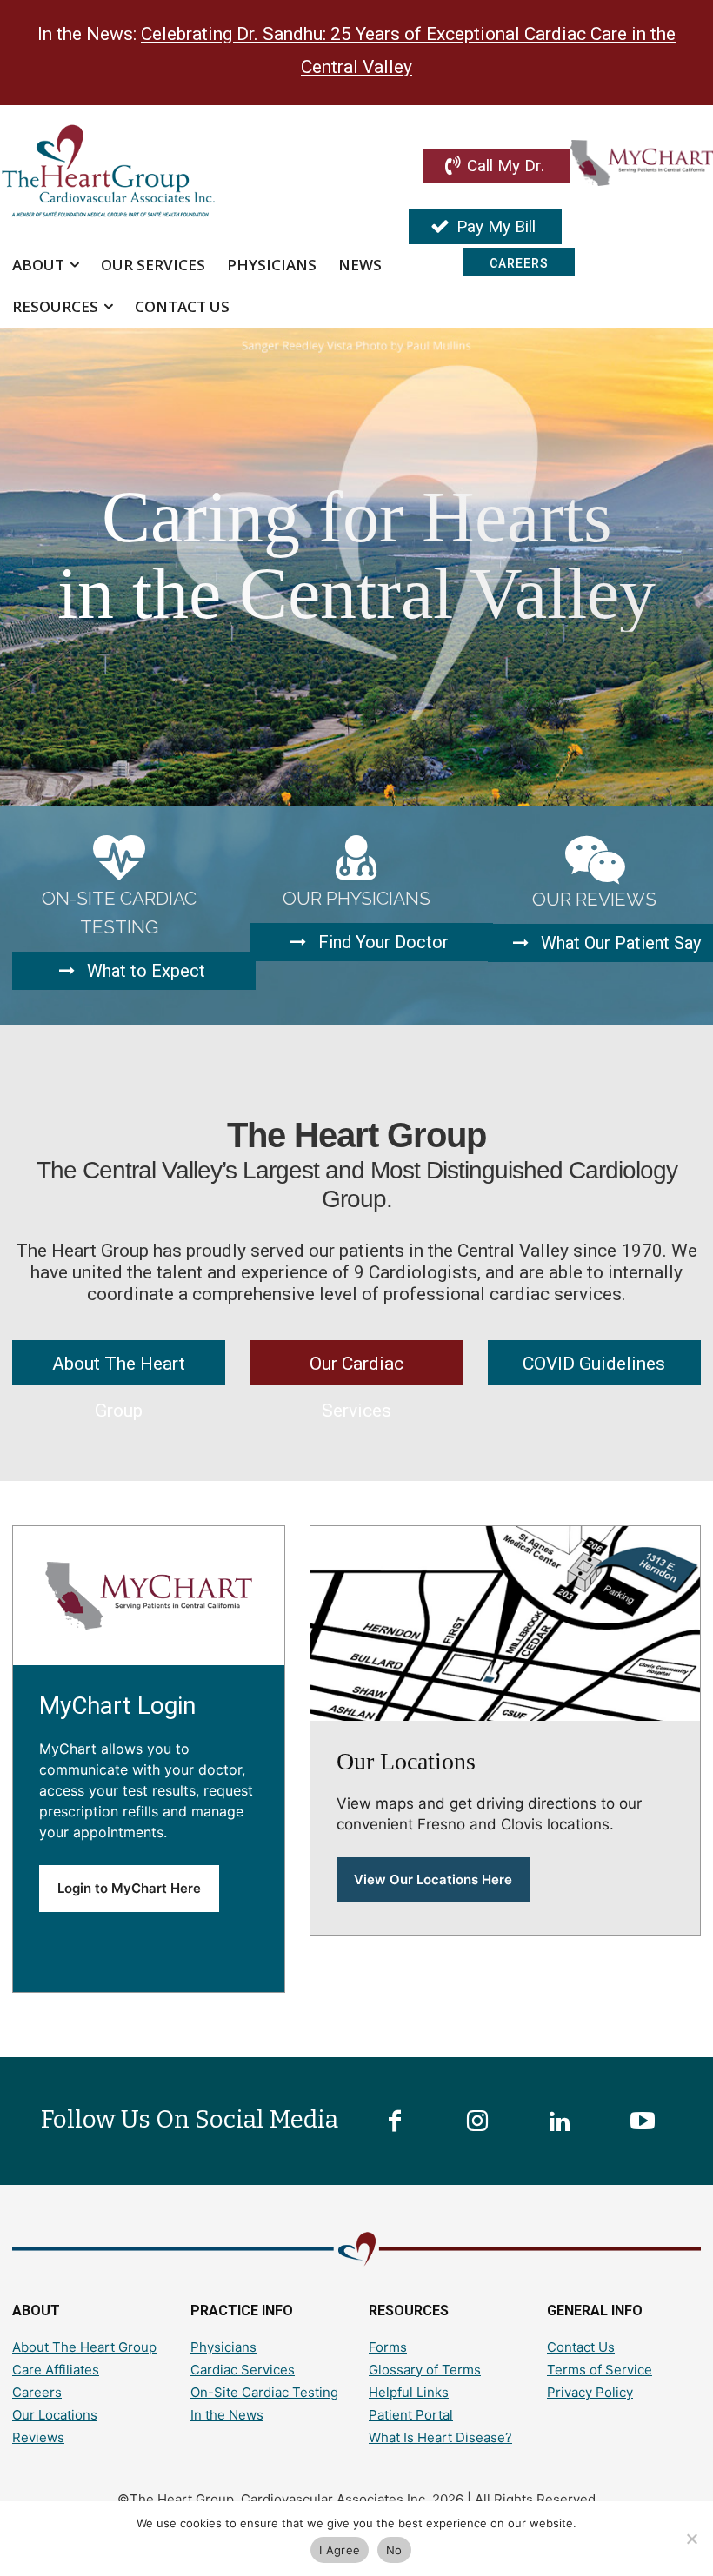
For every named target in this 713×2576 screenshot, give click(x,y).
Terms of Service (600, 2370)
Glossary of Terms (425, 2370)
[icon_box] (119, 911)
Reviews (38, 2437)
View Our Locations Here (433, 1879)
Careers (37, 2392)
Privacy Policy (590, 2392)
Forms (388, 2347)
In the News (227, 2415)
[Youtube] (643, 2122)
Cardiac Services (243, 2370)
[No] (691, 2539)
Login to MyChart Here (129, 1888)
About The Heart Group (84, 2347)
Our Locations (55, 2415)
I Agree (340, 2550)
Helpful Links (409, 2392)
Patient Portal (411, 2415)
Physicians (223, 2347)
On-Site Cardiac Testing (264, 2392)
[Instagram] (477, 2122)
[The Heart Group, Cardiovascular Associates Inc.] (143, 173)
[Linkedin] (560, 2122)
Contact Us (581, 2347)
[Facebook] (395, 2122)
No (394, 2550)
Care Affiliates (56, 2370)
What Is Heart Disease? (440, 2437)
